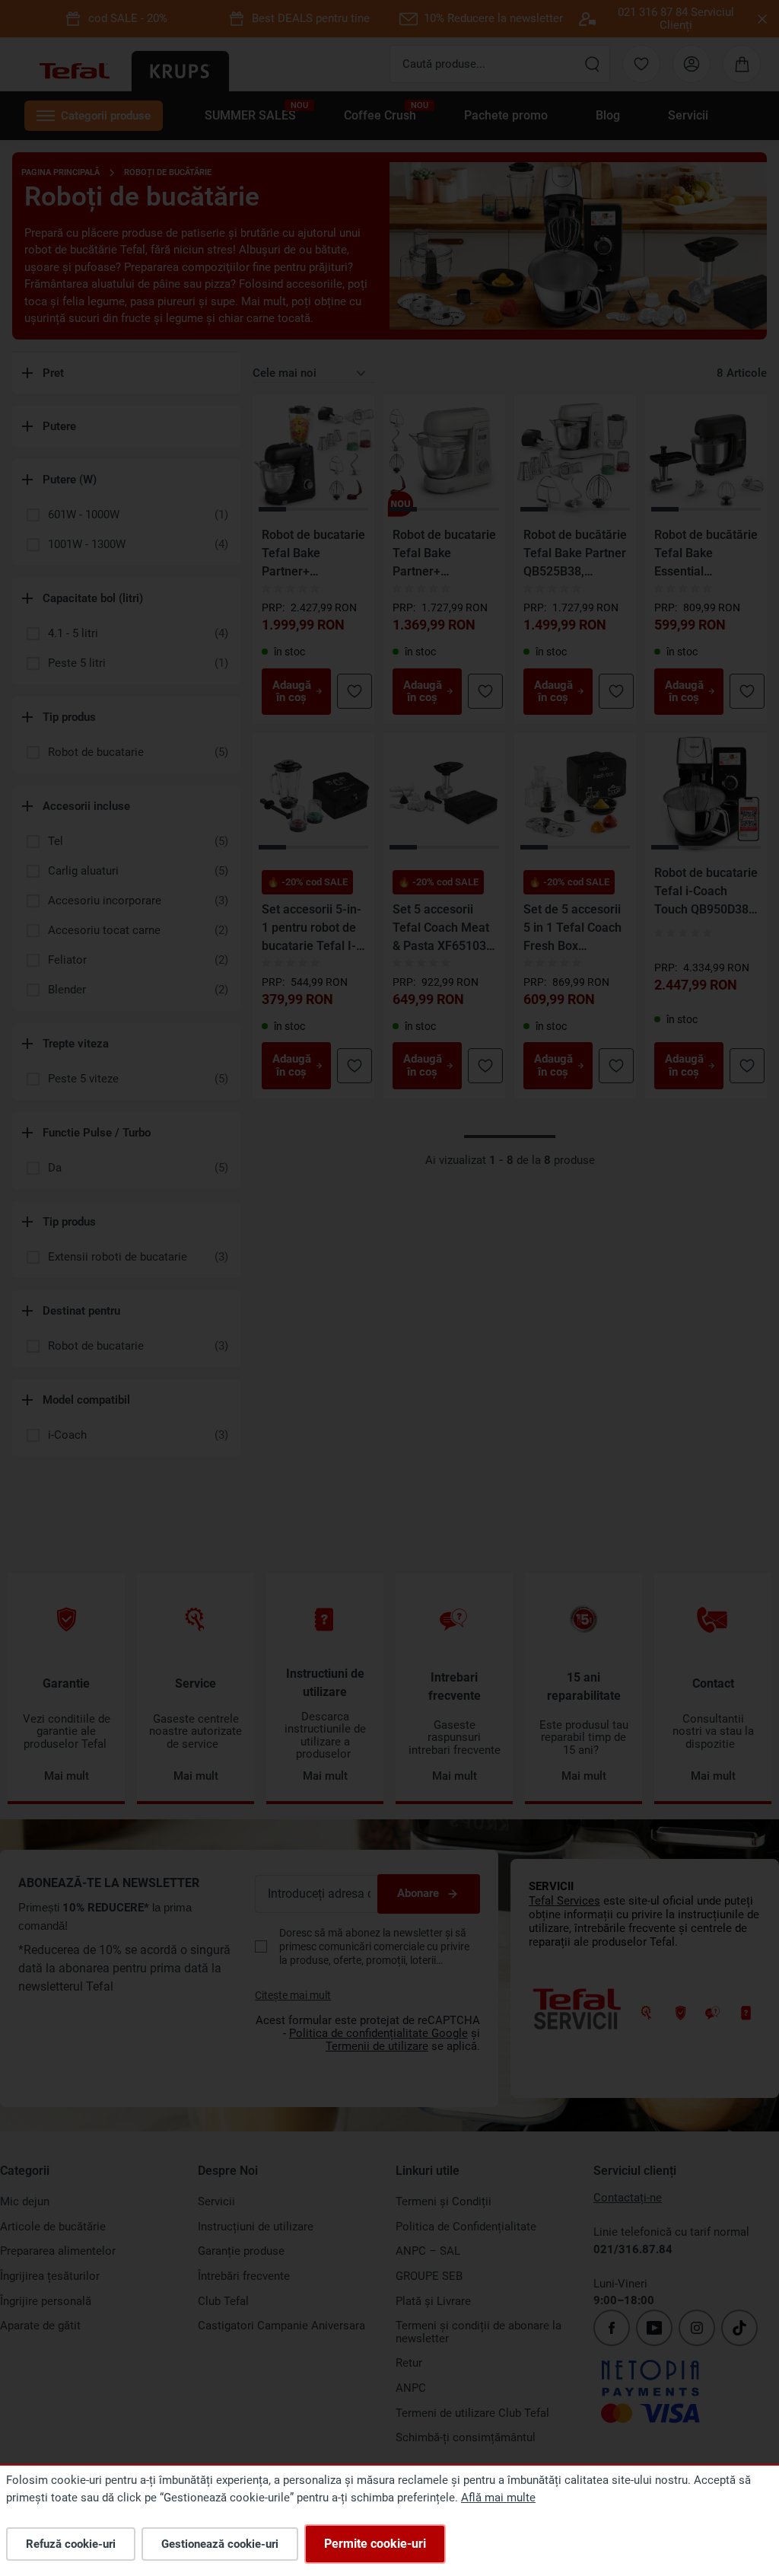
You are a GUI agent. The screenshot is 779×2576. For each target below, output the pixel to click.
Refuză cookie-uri (71, 2544)
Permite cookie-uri (375, 2544)
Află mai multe (498, 2498)
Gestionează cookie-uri (220, 2544)
